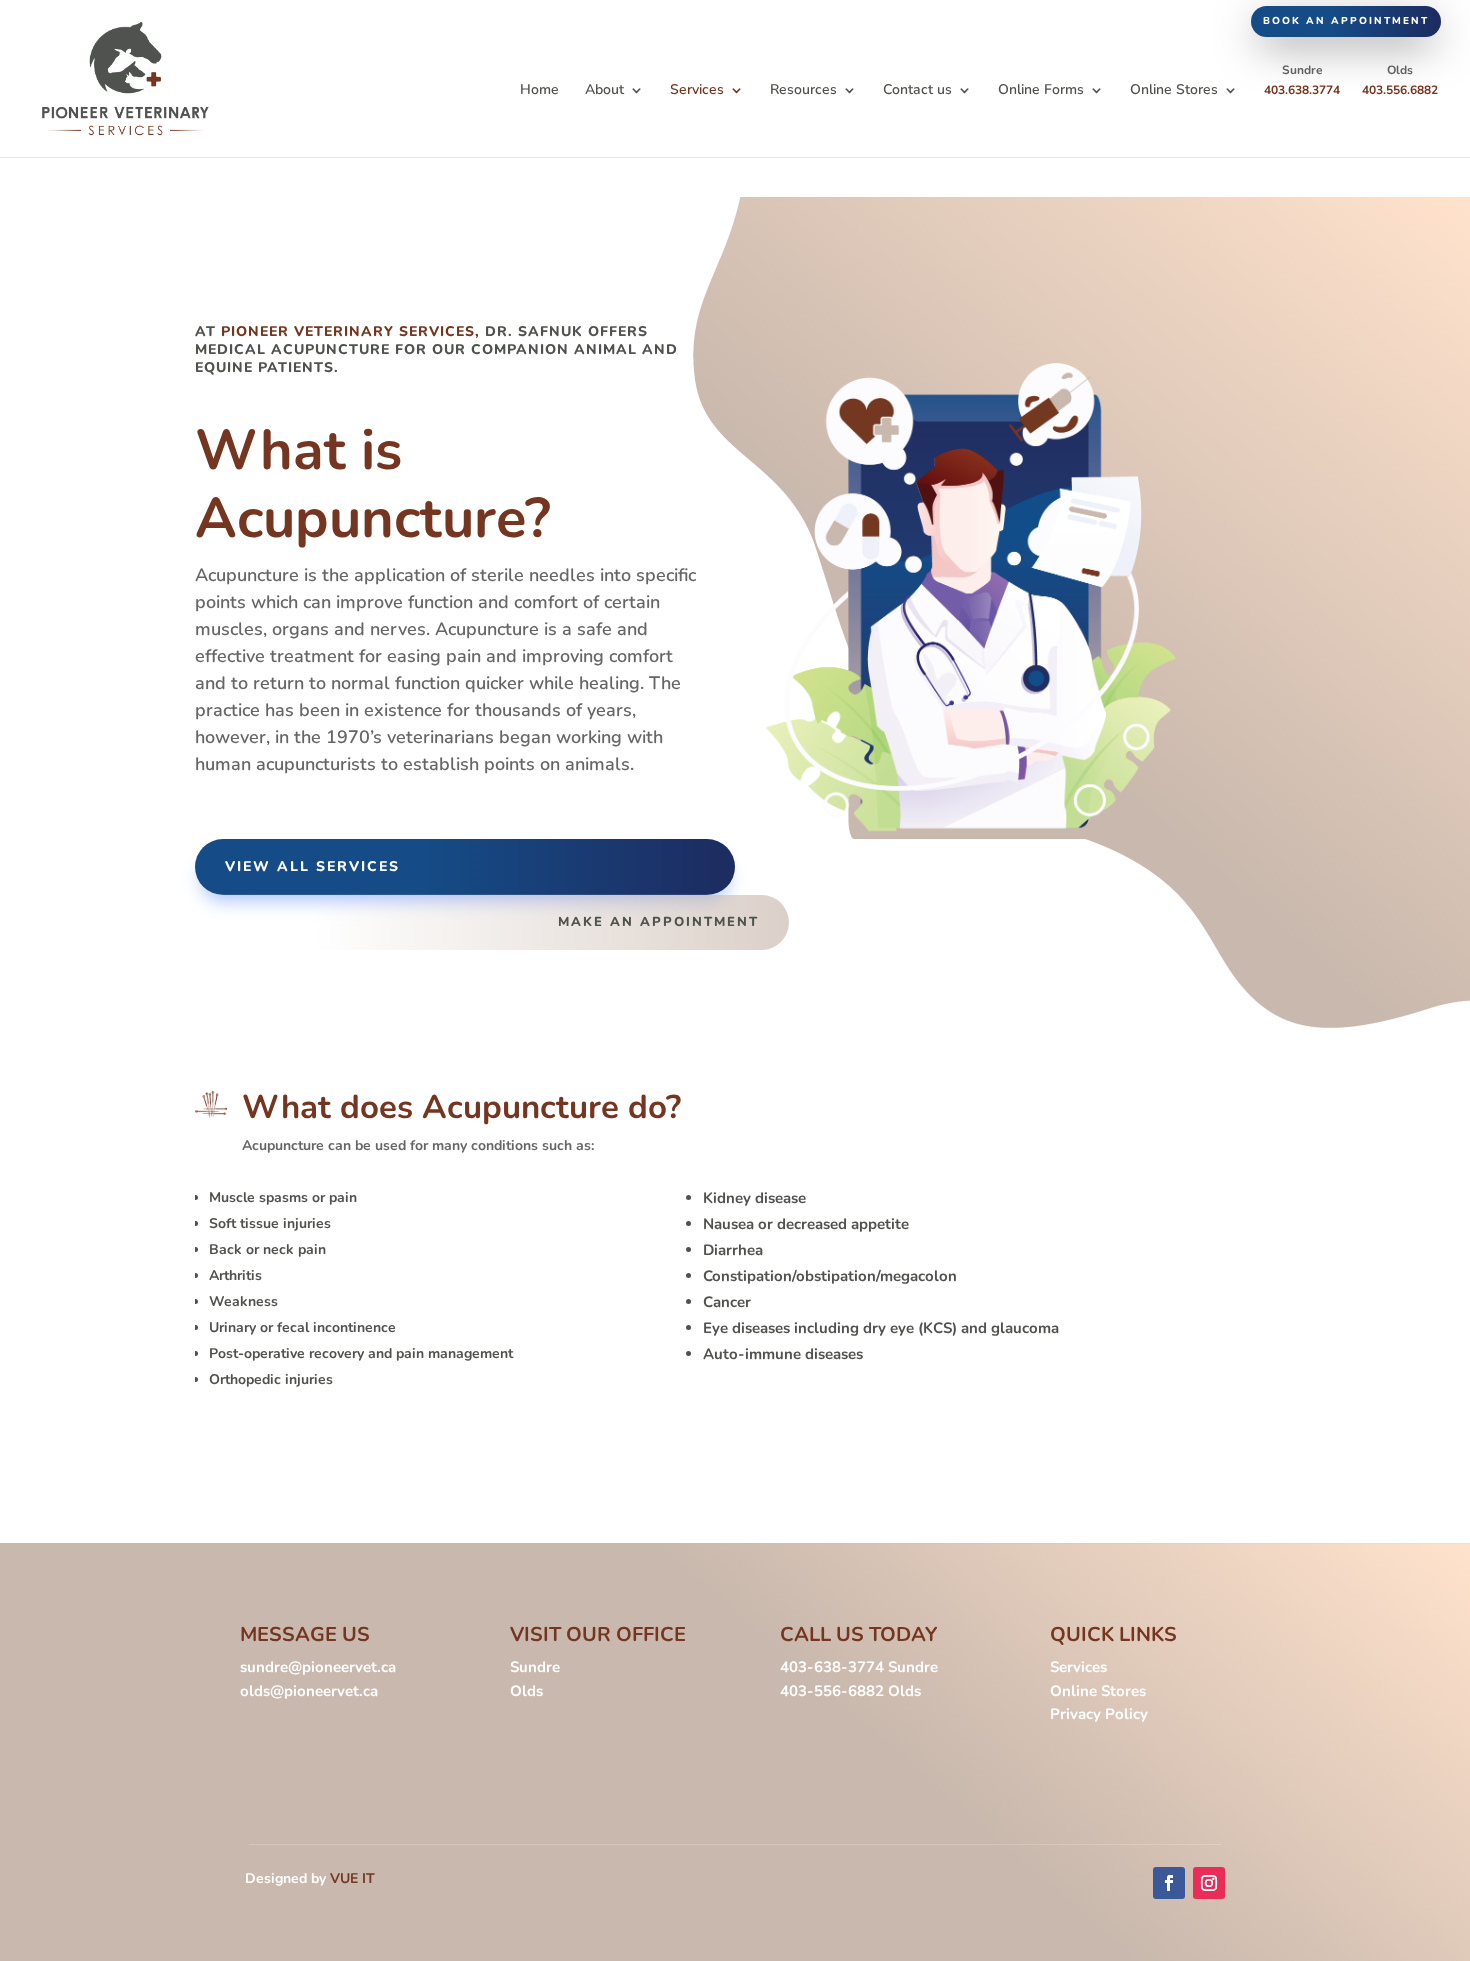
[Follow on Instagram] (1209, 1883)
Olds (526, 1691)
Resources (803, 91)
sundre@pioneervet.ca (318, 1667)
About (604, 91)
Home (539, 91)
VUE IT (352, 1878)
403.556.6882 (1400, 90)
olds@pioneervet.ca (309, 1691)
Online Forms (1041, 91)
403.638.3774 (1302, 90)
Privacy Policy (1099, 1714)
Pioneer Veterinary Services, (350, 331)
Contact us (917, 91)
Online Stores (1174, 91)
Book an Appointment (1346, 21)
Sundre (535, 1667)
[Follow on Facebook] (1169, 1883)
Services (697, 91)
